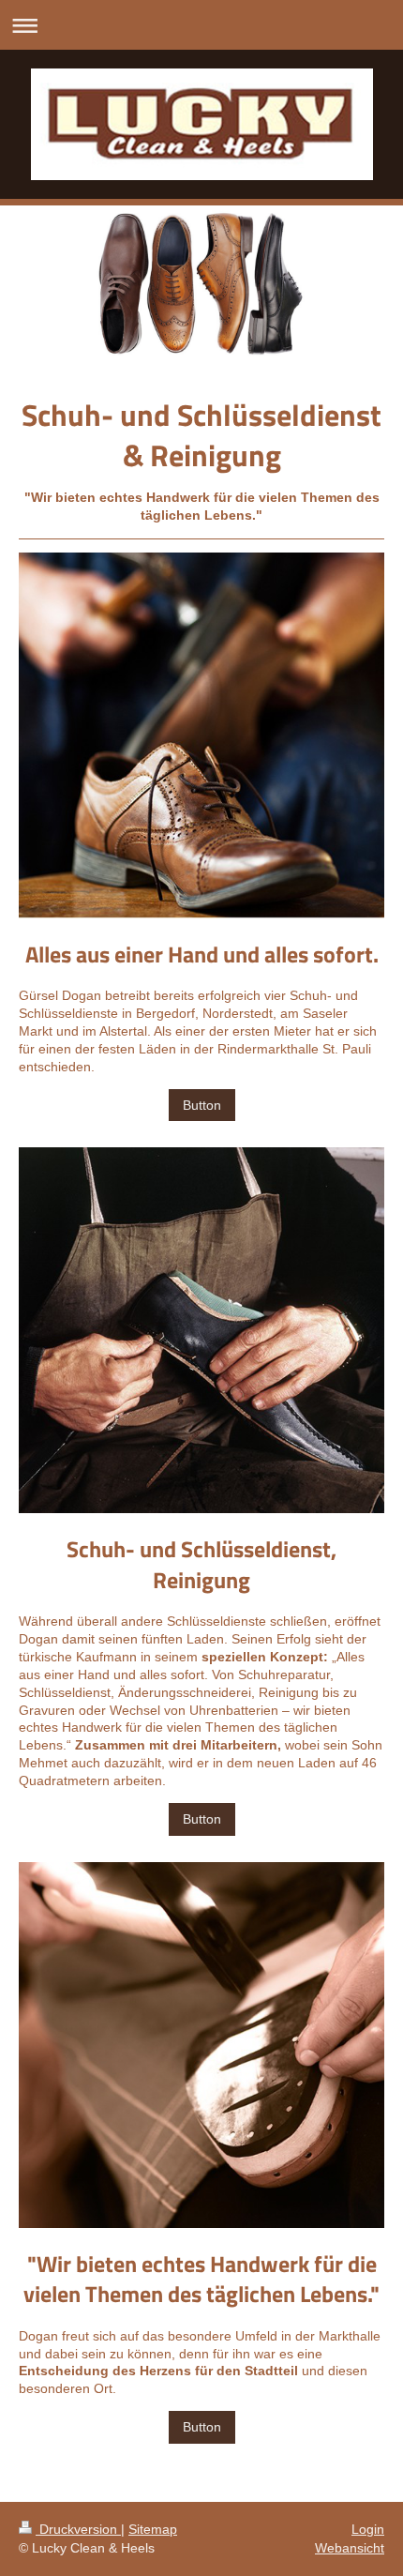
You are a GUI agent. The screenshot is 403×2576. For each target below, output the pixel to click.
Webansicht (350, 2548)
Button (202, 1105)
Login (368, 2529)
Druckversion (78, 2529)
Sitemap (153, 2529)
